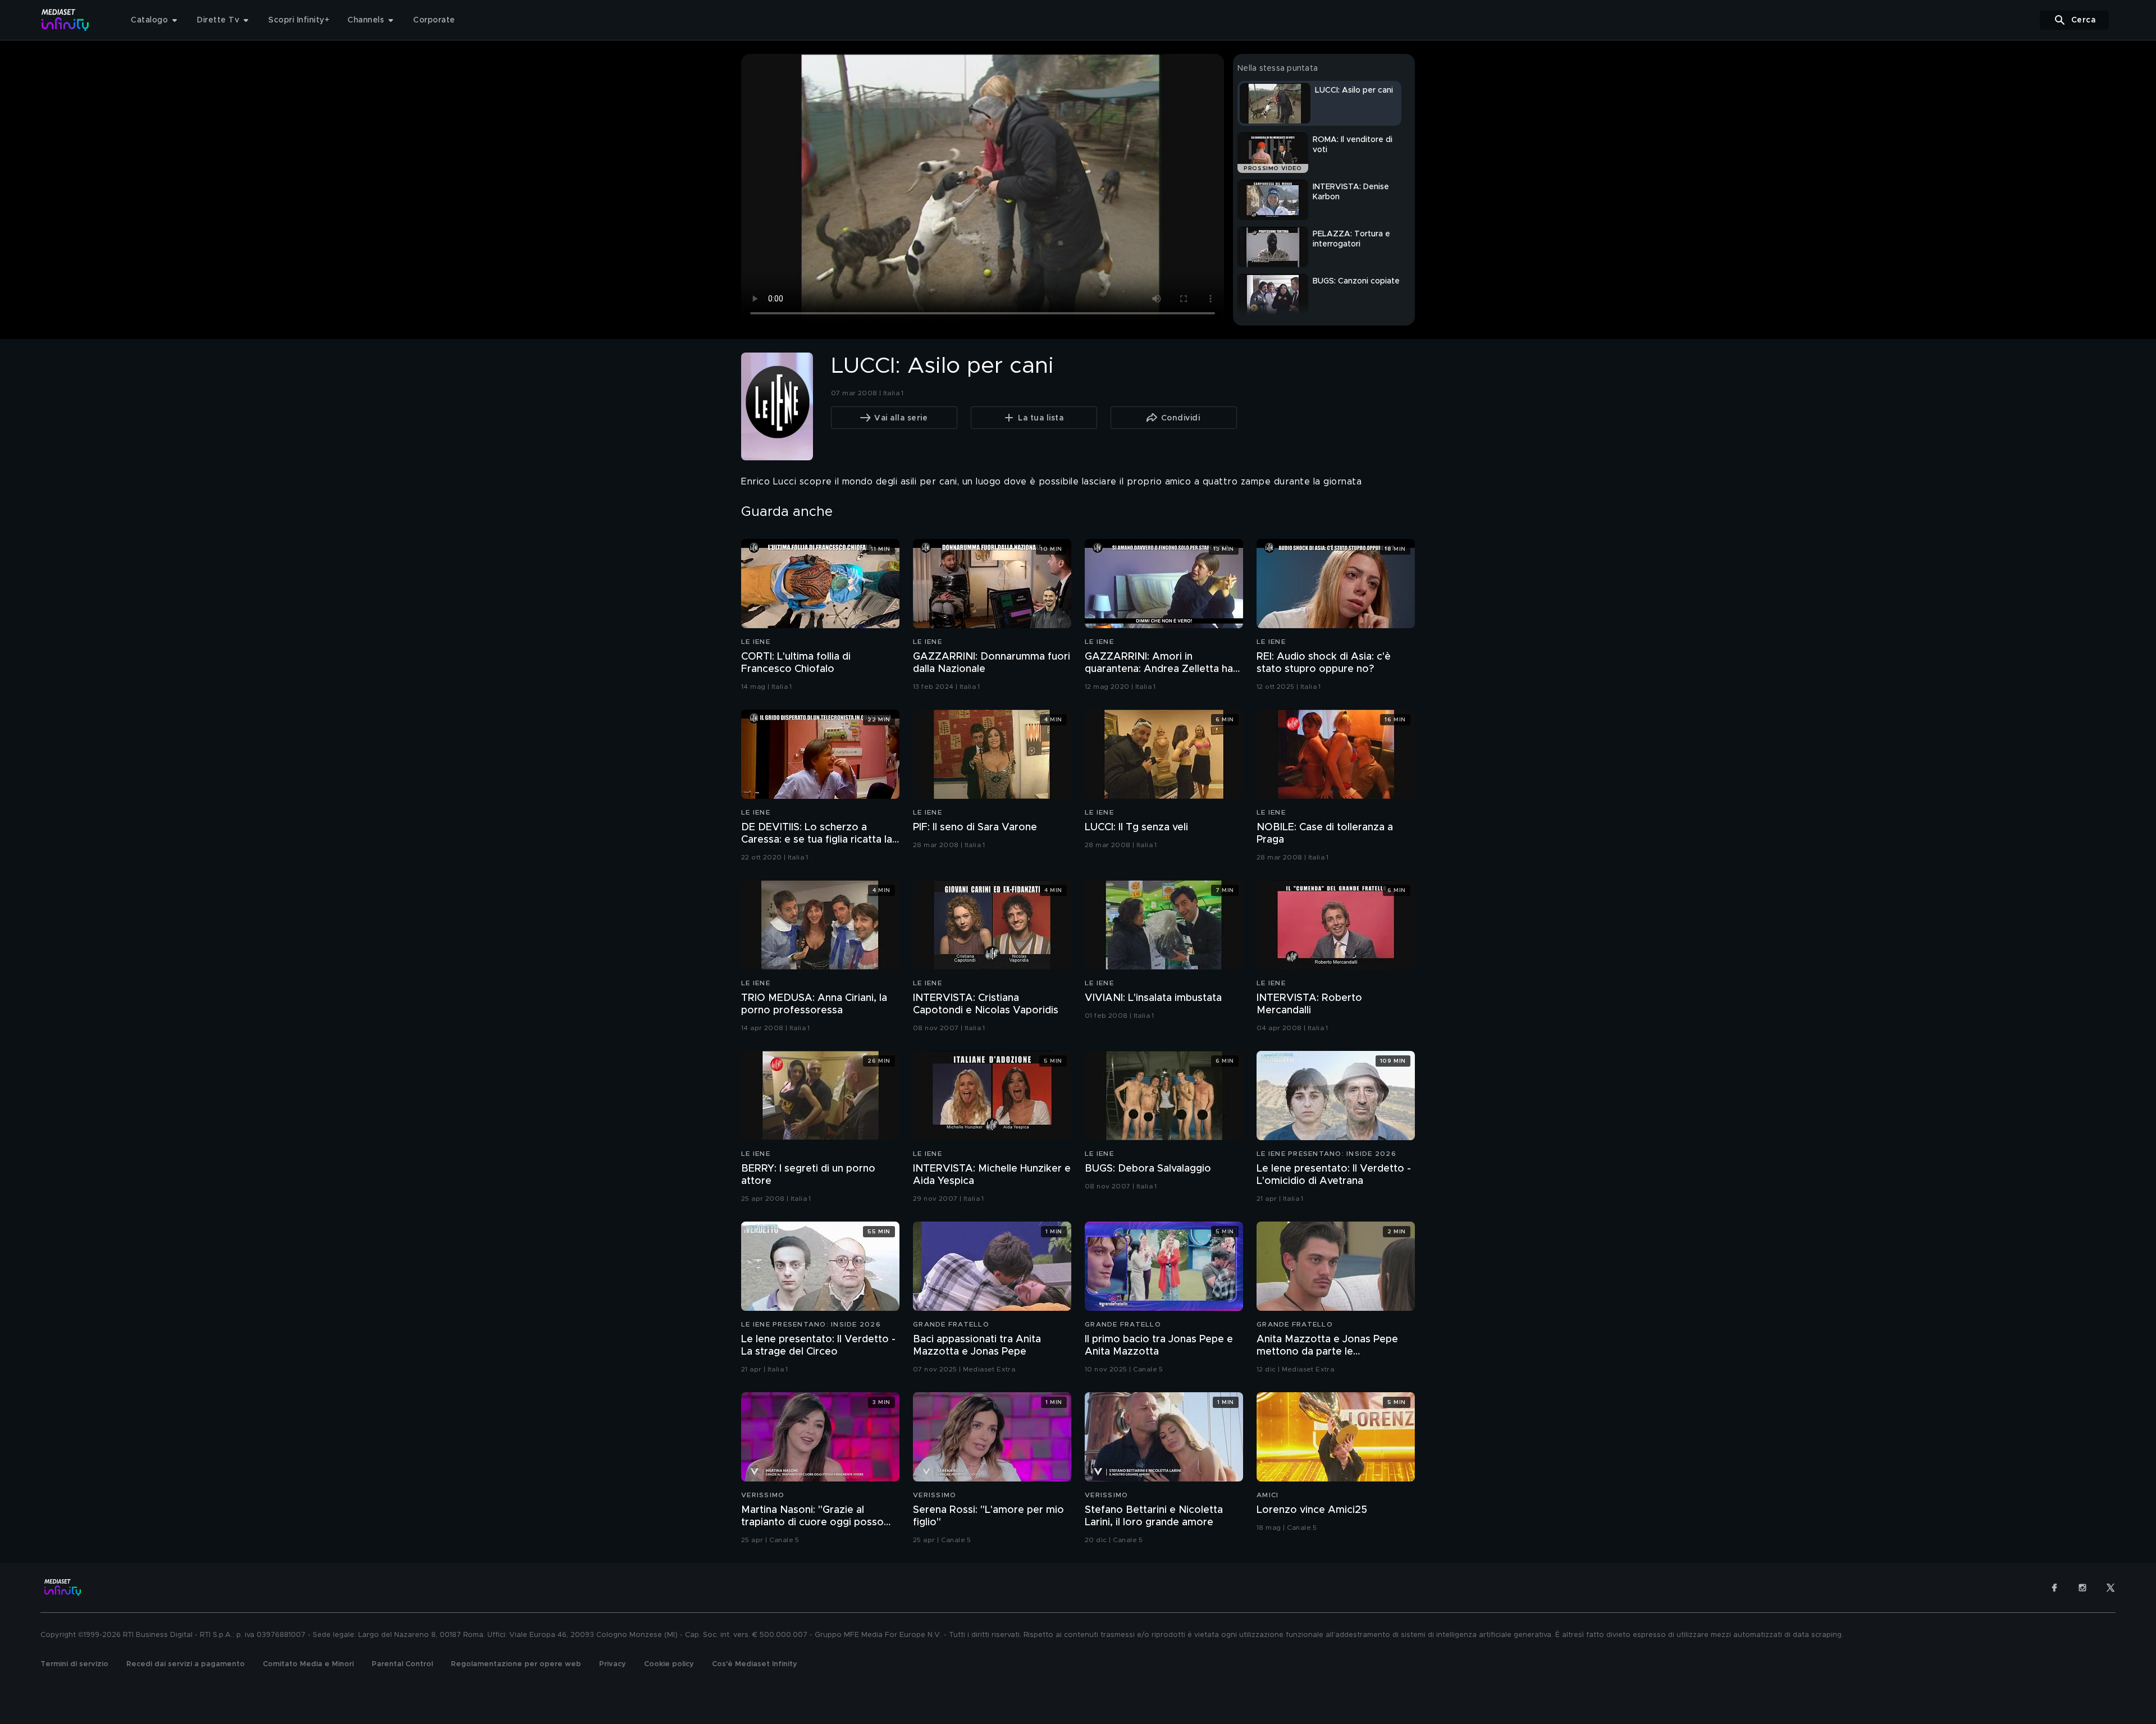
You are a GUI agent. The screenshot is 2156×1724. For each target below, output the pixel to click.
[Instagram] (2082, 1588)
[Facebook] (2054, 1588)
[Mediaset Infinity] (65, 20)
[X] (2111, 1588)
